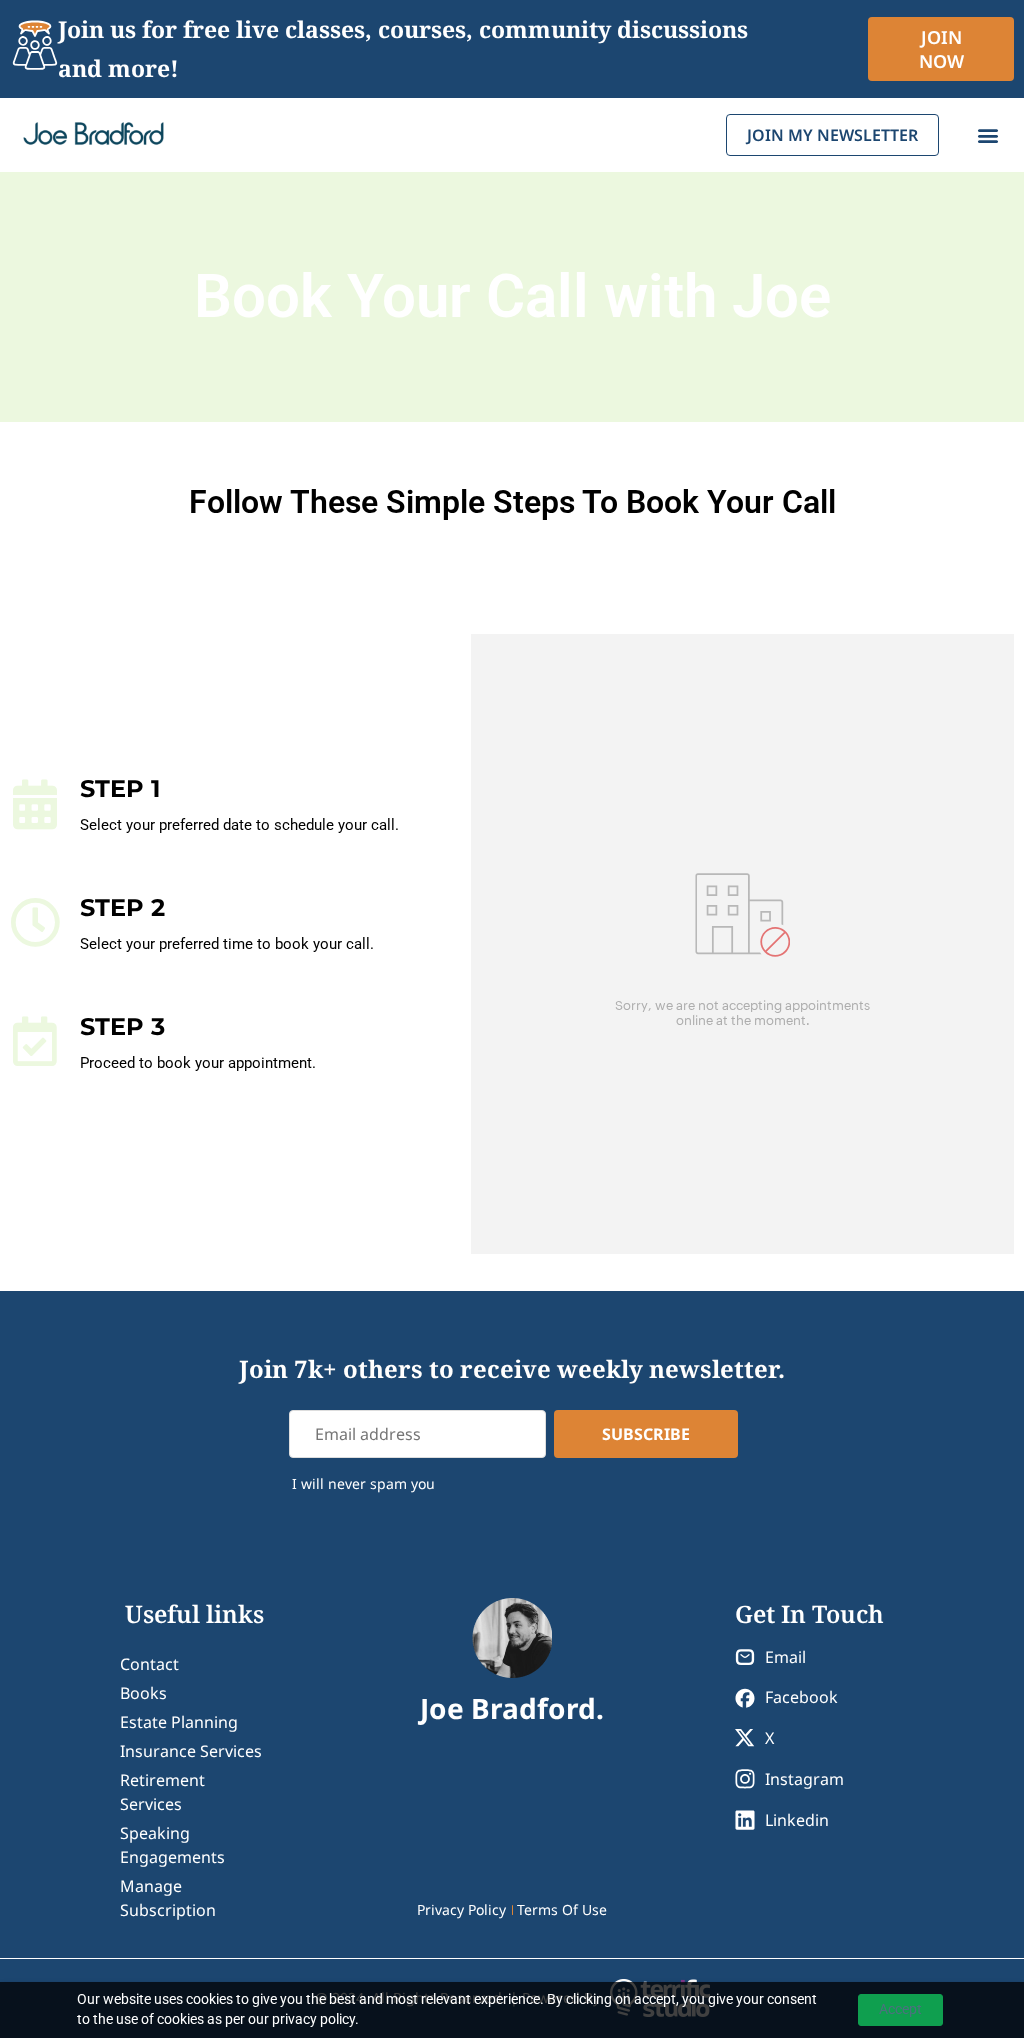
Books (143, 1693)
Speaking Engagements (172, 1845)
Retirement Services (162, 1792)
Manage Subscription (168, 1898)
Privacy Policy (461, 1909)
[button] (987, 135)
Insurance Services (191, 1751)
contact (149, 1664)
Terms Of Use (562, 1909)
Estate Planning (179, 1722)
